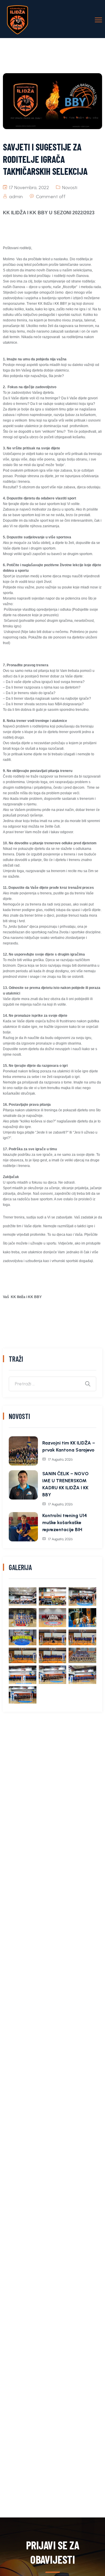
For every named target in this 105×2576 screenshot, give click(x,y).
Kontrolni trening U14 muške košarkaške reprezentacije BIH (65, 1523)
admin (16, 197)
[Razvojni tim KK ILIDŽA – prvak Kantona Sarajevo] (23, 1451)
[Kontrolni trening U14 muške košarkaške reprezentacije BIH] (23, 1527)
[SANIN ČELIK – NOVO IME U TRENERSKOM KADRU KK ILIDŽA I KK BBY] (23, 1485)
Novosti (70, 188)
